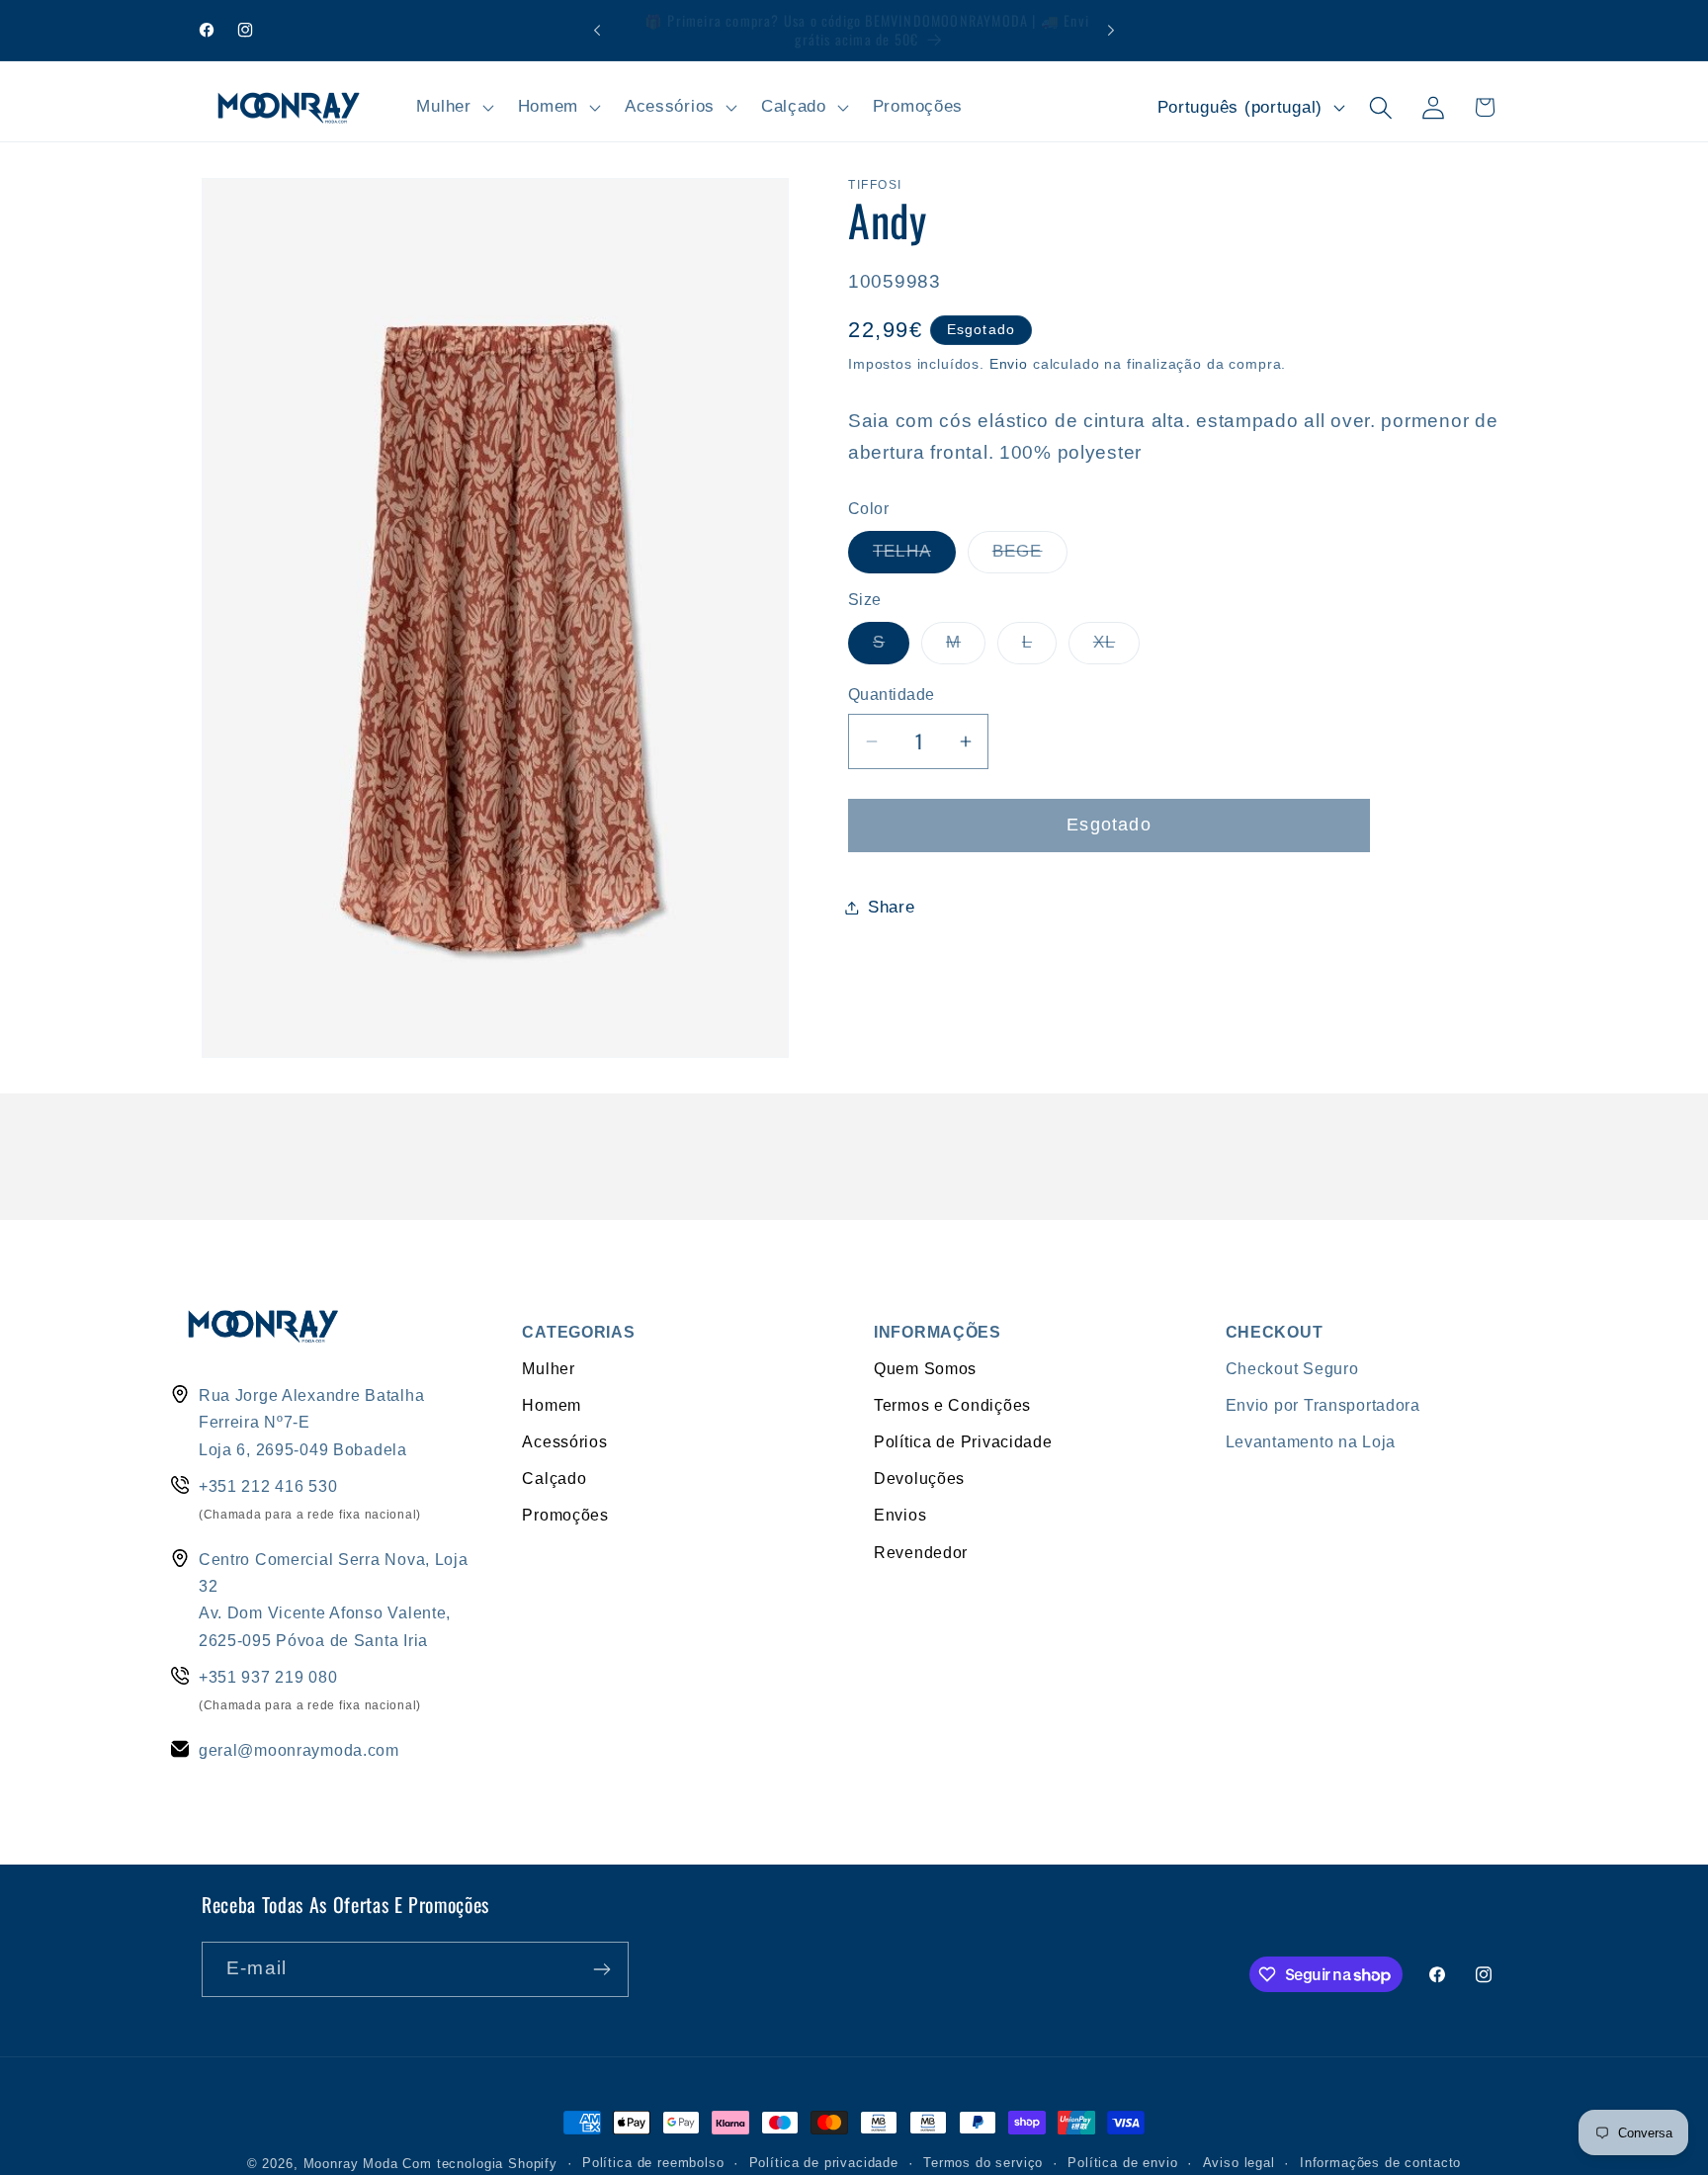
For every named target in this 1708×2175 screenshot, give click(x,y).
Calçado (554, 1478)
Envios (900, 1515)
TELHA (914, 557)
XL (1116, 648)
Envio (1009, 364)
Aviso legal (1239, 2163)
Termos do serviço (983, 2163)
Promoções (565, 1515)
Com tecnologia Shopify (479, 2164)
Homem (552, 1405)
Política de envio (1122, 2163)
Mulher (548, 1368)
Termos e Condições (952, 1405)
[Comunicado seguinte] (1111, 31)
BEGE (1030, 557)
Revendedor (921, 1552)
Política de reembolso (653, 2163)
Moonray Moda (351, 2164)
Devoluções (919, 1478)
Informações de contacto (1380, 2163)
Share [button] (892, 907)
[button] (453, 108)
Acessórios (564, 1441)
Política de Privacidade (963, 1441)
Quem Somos (925, 1368)
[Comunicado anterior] (597, 31)
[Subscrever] (601, 1969)
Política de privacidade (824, 2163)
